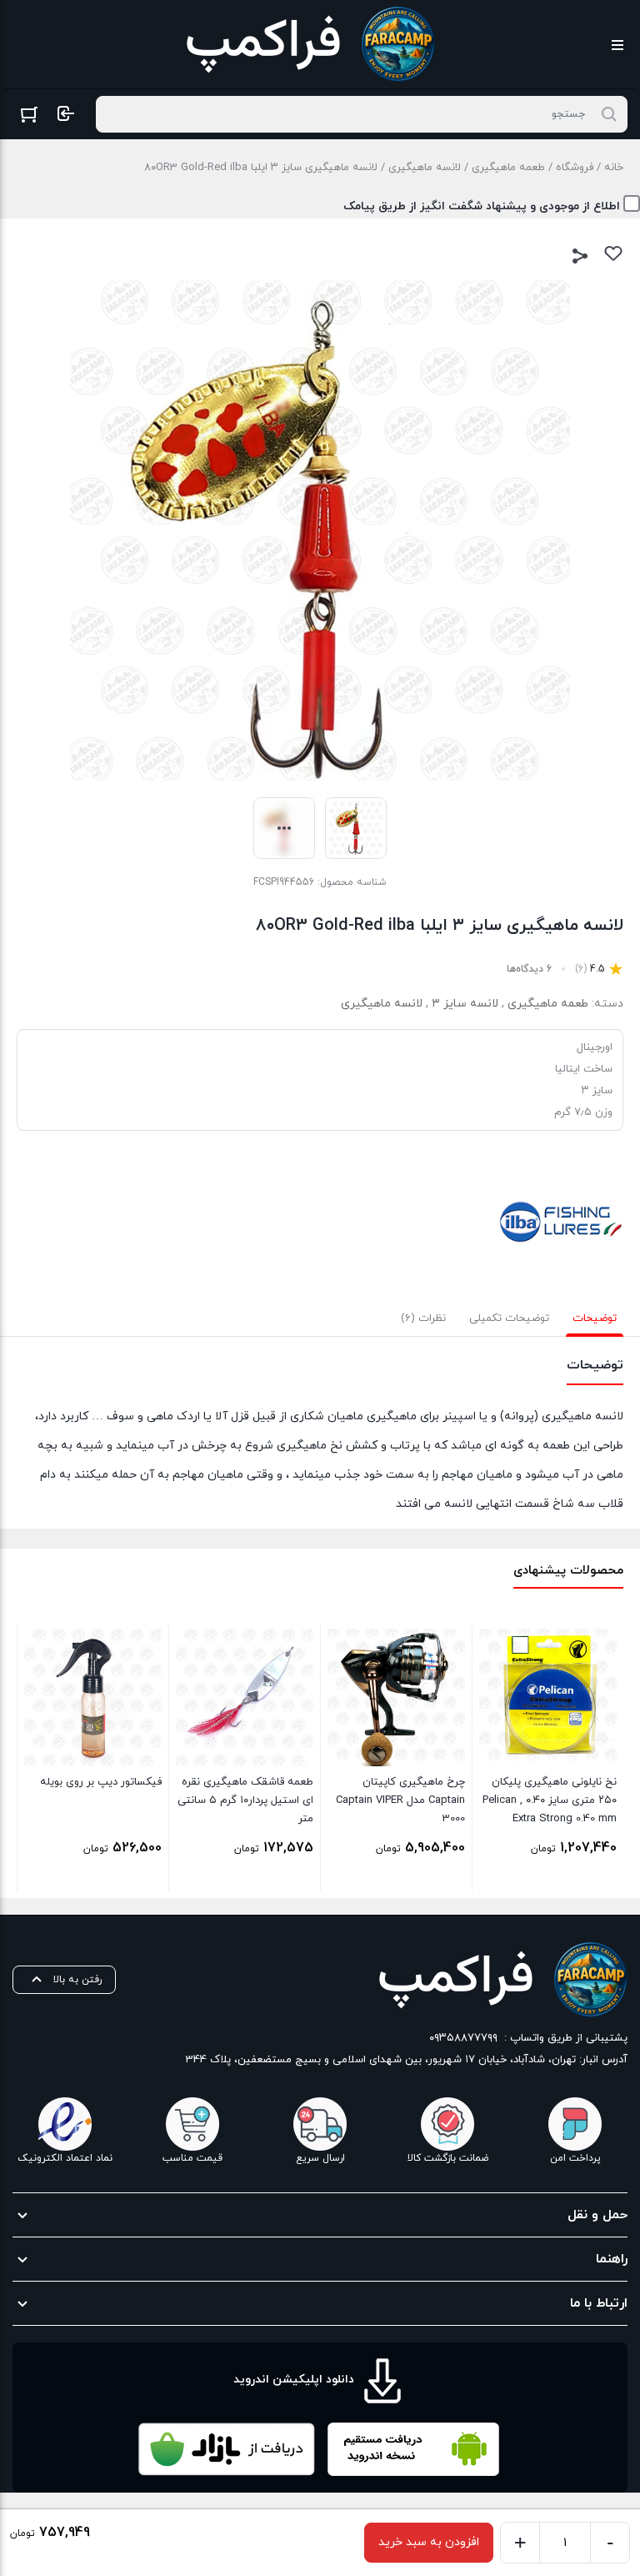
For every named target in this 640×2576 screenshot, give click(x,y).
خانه (614, 168)
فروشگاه (575, 168)
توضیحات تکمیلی (509, 1318)
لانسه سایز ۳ (465, 1004)
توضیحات (595, 1318)
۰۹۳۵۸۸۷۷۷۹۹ (463, 2038)
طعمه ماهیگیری (508, 168)
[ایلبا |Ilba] (561, 1222)
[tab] (595, 1318)
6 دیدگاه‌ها (529, 969)
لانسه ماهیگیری (425, 168)
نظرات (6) (423, 1318)
